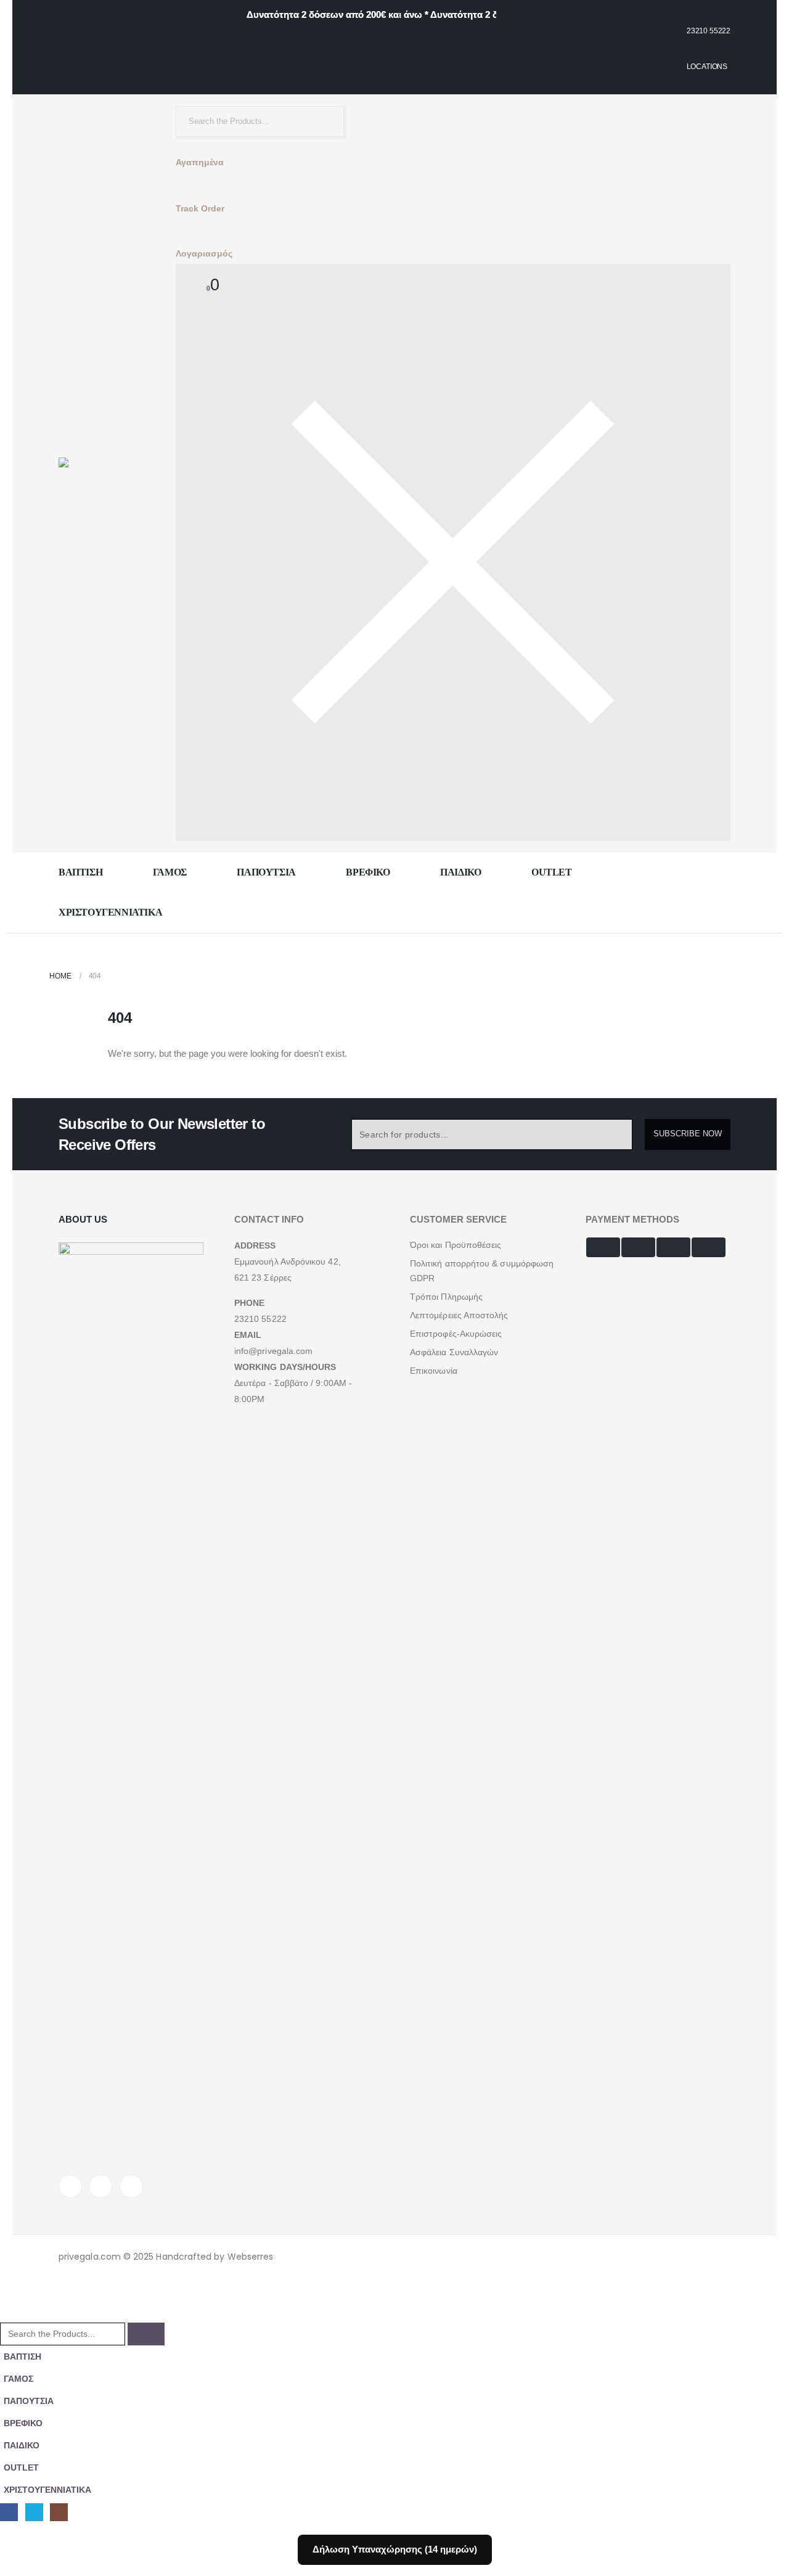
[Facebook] (70, 2186)
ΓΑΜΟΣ (170, 872)
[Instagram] (131, 2186)
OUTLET (552, 872)
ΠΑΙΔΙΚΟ (460, 872)
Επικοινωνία (434, 1371)
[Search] (325, 121)
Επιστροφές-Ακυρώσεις (456, 1334)
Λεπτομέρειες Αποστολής (459, 1315)
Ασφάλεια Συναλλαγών (454, 1352)
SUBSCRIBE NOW (688, 1134)
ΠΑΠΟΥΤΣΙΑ (266, 872)
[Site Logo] (102, 474)
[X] (100, 2186)
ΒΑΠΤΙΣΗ (80, 872)
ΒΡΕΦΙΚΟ (368, 872)
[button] (7, 2314)
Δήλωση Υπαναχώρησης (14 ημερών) (395, 2549)
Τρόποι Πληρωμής (446, 1297)
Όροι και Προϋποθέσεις (456, 1245)
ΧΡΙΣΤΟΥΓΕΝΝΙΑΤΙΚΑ (110, 912)
